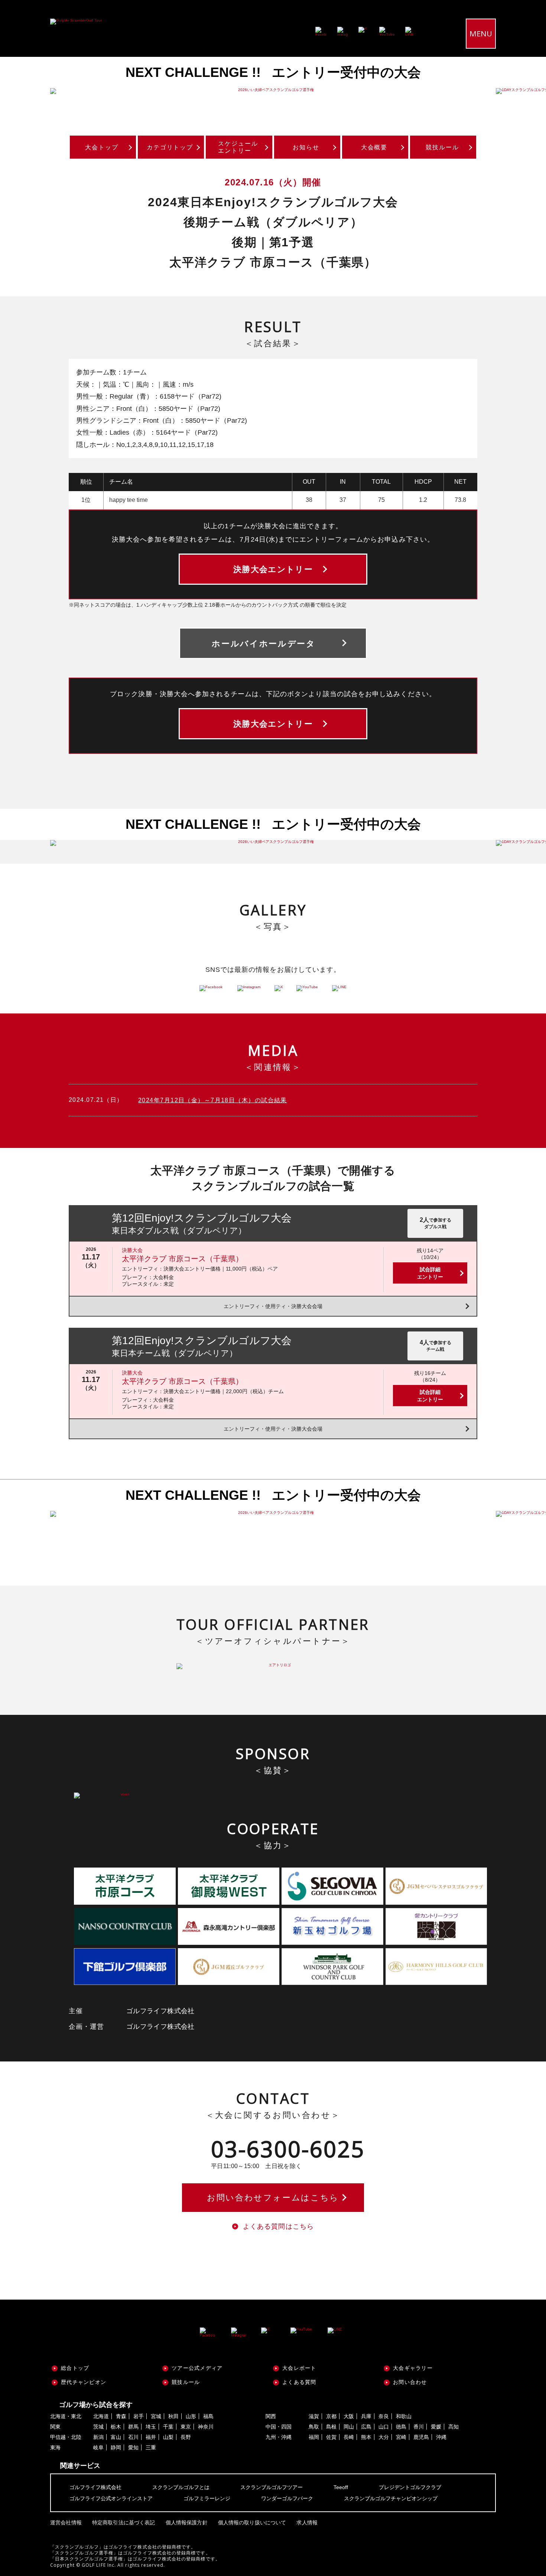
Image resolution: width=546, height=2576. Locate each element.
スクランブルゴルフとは (181, 2487)
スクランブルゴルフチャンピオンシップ (391, 2498)
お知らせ (306, 147)
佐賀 (331, 2437)
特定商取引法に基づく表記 (124, 2523)
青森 (121, 2416)
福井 (151, 2437)
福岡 (314, 2437)
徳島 (401, 2427)
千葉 (168, 2427)
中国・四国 (279, 2427)
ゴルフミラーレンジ (207, 2498)
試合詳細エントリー (430, 1273)
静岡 (116, 2447)
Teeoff (341, 2487)
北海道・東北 (66, 2416)
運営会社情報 (66, 2523)
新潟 (98, 2437)
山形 (191, 2416)
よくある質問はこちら (278, 2226)
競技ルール (442, 147)
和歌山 (404, 2416)
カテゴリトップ (170, 147)
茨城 (98, 2427)
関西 (271, 2416)
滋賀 (314, 2416)
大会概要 (374, 147)
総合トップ (75, 2368)
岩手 (139, 2416)
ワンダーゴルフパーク (287, 2498)
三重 (151, 2447)
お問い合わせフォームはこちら (273, 2198)
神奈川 (206, 2427)
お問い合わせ (410, 2382)
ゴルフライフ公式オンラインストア (111, 2498)
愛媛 (436, 2427)
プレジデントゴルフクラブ (410, 2487)
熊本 (366, 2437)
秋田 (173, 2416)
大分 (384, 2437)
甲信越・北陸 (66, 2437)
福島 (208, 2416)
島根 (331, 2427)
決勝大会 (132, 1250)
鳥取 (314, 2427)
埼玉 (151, 2427)
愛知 (133, 2447)
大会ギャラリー (413, 2368)
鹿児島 (421, 2437)
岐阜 (98, 2447)
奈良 (384, 2416)
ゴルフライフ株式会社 (95, 2487)
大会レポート (299, 2368)
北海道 (101, 2416)
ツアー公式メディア (197, 2368)
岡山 (349, 2427)
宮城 (156, 2416)
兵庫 (366, 2416)
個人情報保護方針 (187, 2523)
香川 (419, 2427)
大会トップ (102, 147)
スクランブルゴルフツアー (272, 2487)
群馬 (133, 2427)
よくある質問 (299, 2382)
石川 (133, 2437)
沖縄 (441, 2437)
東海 (55, 2447)
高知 (454, 2427)
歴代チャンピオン (84, 2382)
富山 (116, 2437)
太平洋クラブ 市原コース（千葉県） (182, 1259)
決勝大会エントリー (273, 569)
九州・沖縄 (279, 2437)
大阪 (349, 2416)
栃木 (116, 2427)
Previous (22, 91)
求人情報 (307, 2523)
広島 (366, 2427)
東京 (186, 2427)
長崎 (349, 2437)
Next (524, 91)
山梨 (168, 2437)
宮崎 (401, 2437)
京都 (331, 2416)
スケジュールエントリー (238, 147)
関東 (55, 2427)
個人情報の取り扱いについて (252, 2523)
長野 (186, 2437)
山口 (384, 2427)
